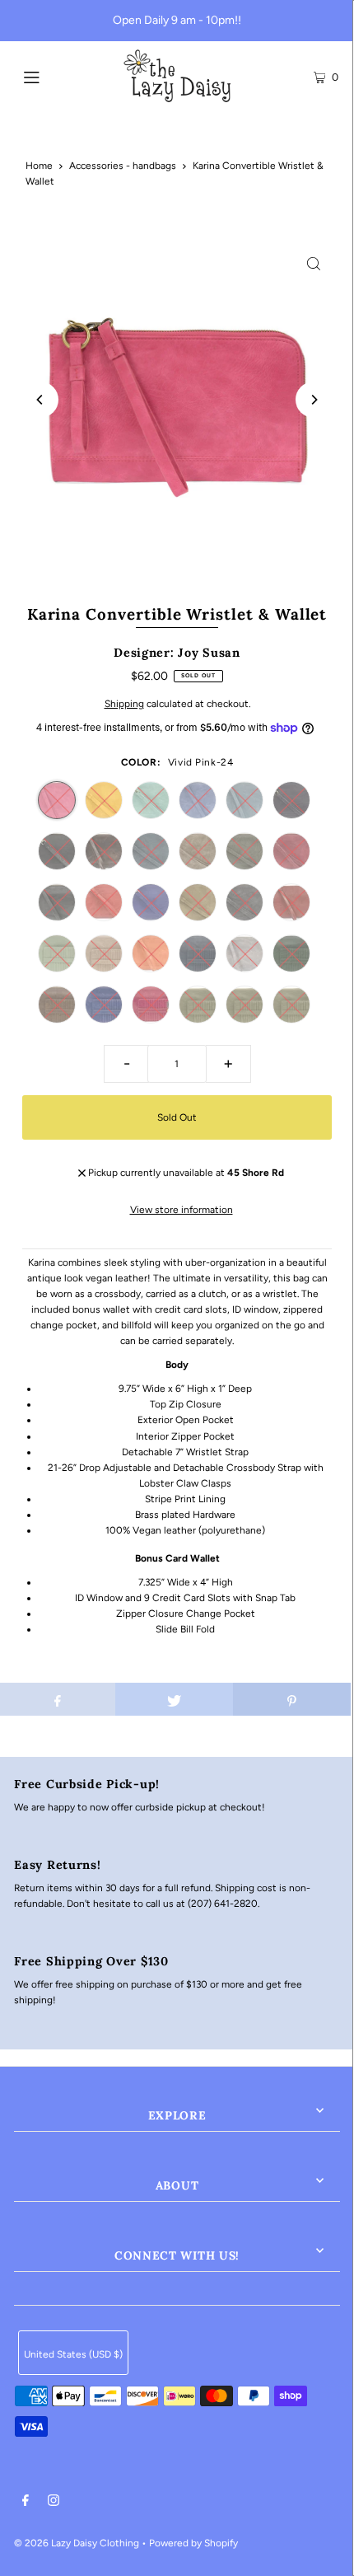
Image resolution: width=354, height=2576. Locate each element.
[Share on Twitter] (174, 1699)
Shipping (124, 704)
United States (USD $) (73, 2354)
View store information (182, 1210)
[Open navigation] (56, 76)
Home (39, 166)
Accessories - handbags (123, 166)
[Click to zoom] (314, 263)
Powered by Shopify (193, 2543)
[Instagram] (54, 2503)
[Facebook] (26, 2503)
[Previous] (40, 400)
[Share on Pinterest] (292, 1699)
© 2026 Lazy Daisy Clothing (77, 2543)
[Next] (314, 400)
